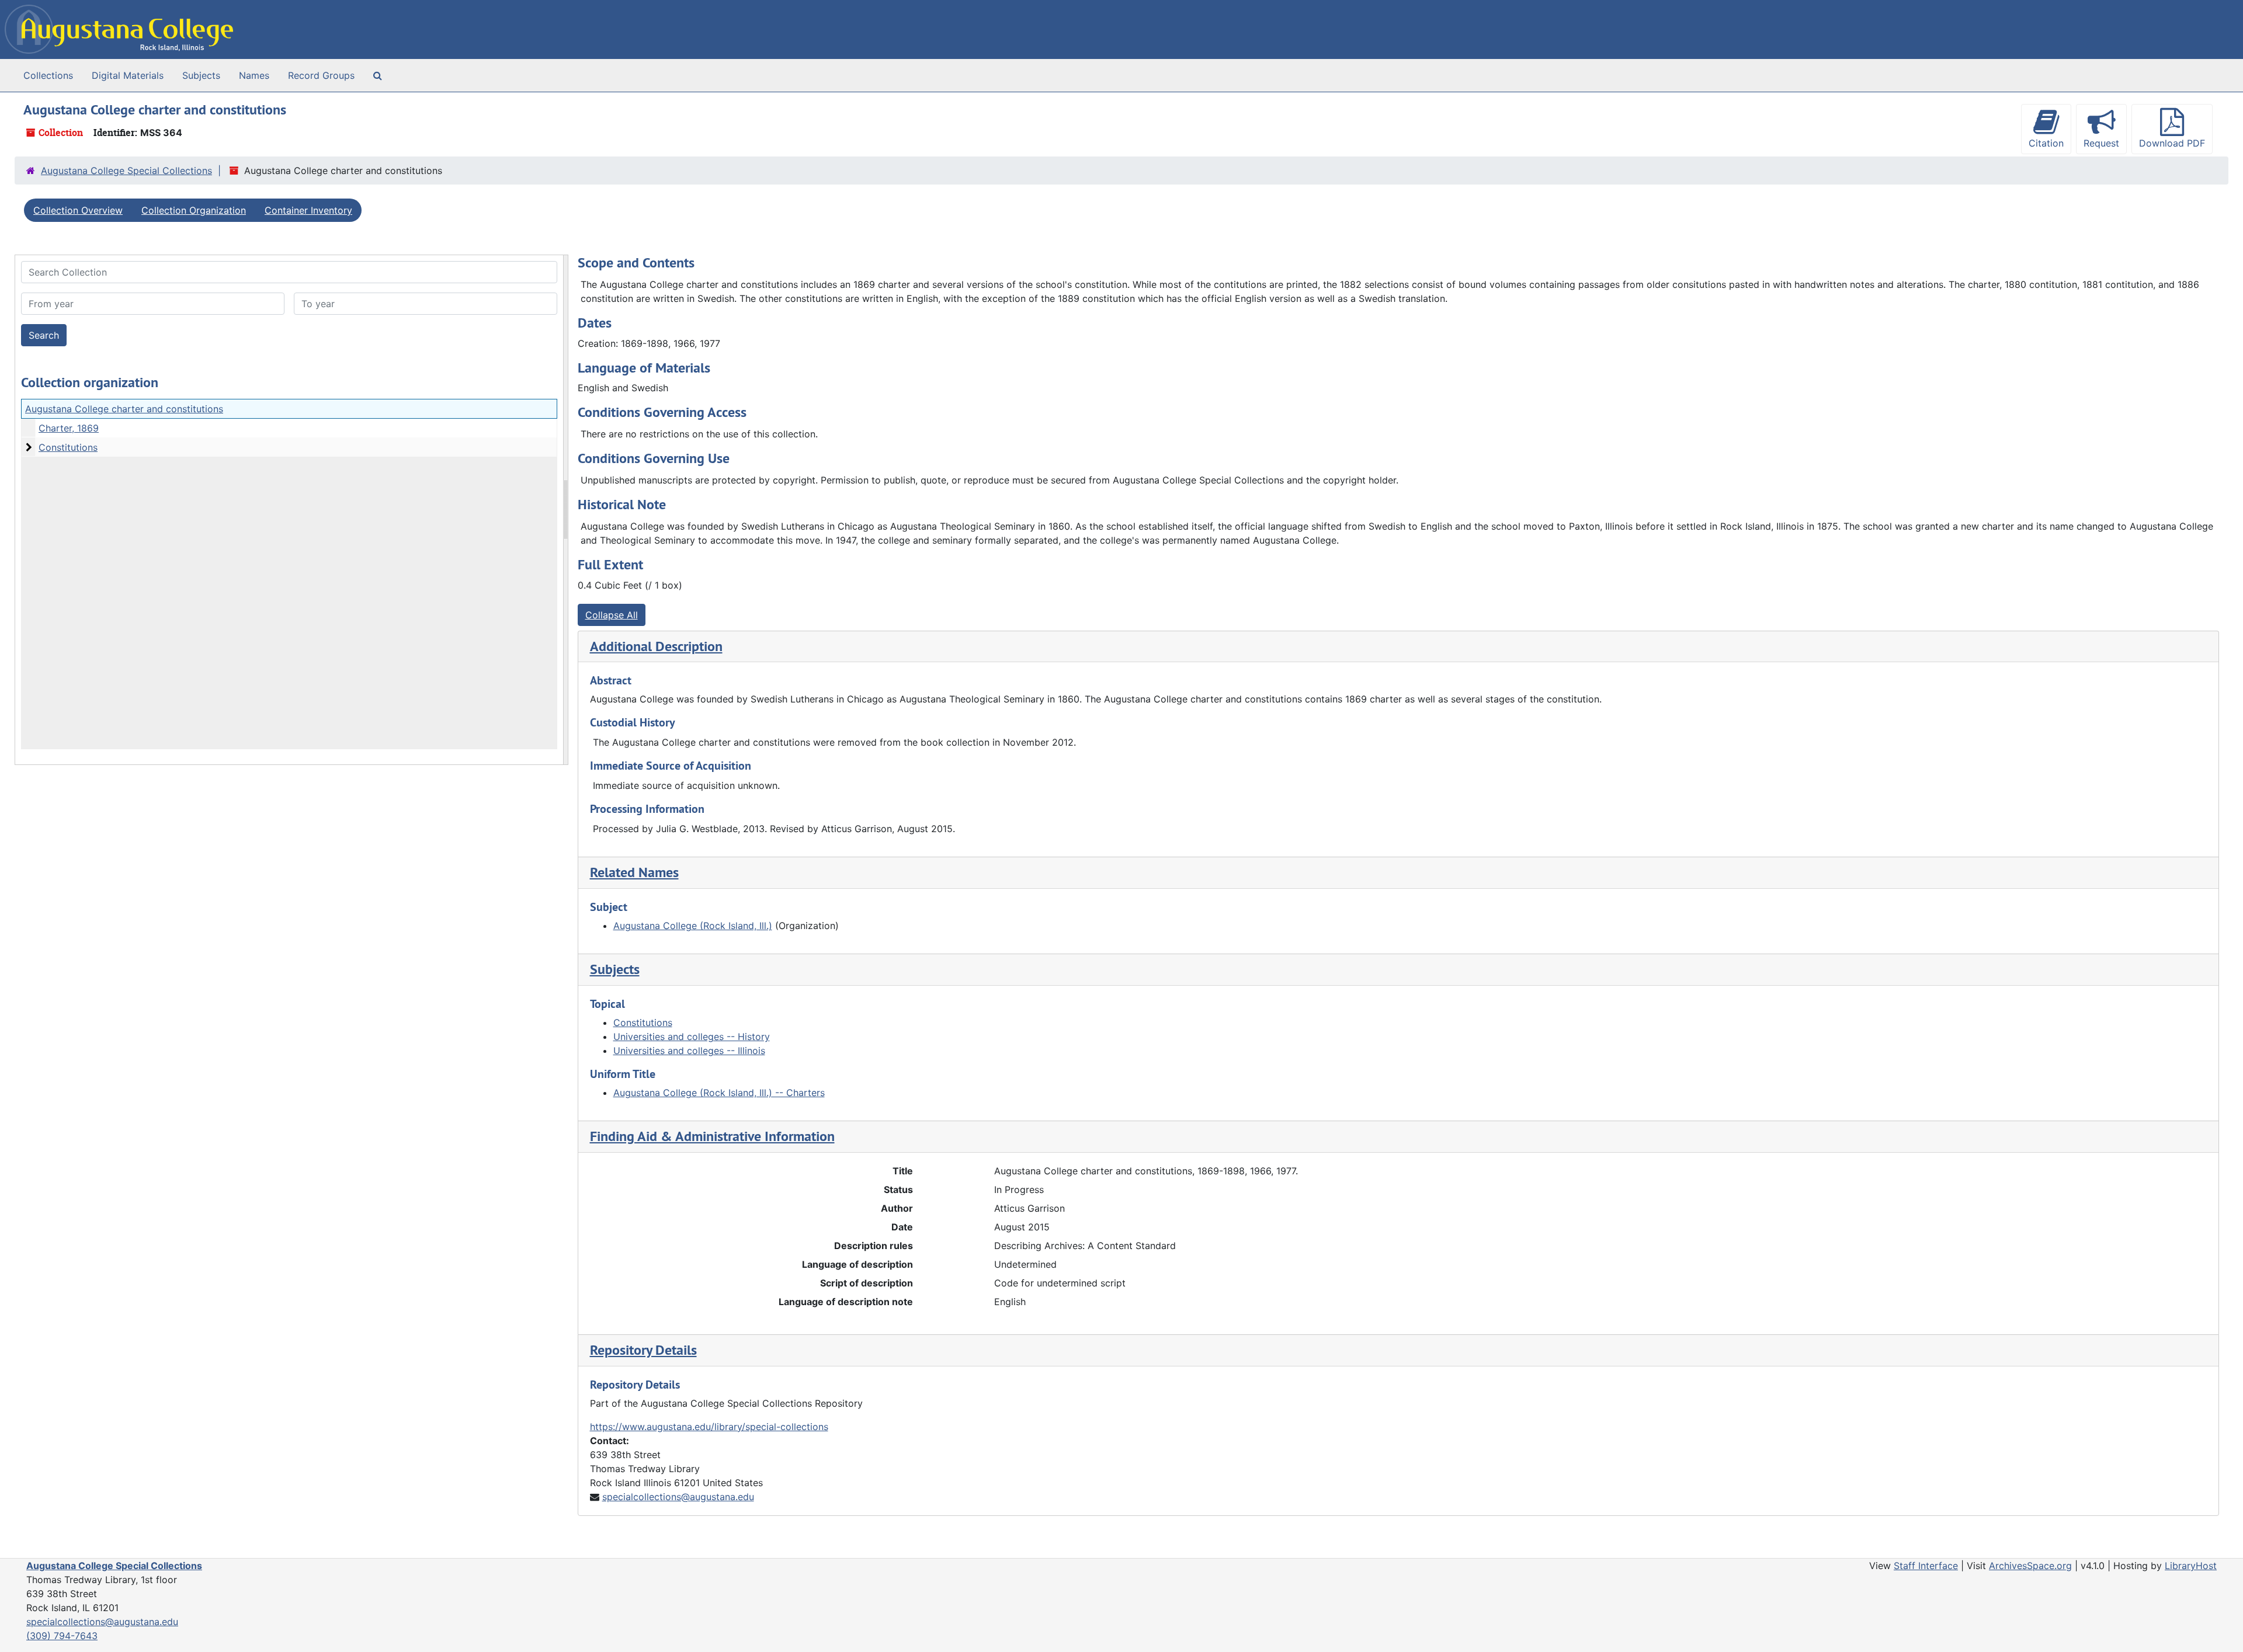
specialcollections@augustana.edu (678, 1497)
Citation (2046, 143)
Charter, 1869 (69, 428)
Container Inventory (308, 210)
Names (254, 75)
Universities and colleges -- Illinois (689, 1051)
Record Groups (321, 75)
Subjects (201, 75)
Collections (48, 75)
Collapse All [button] (612, 615)
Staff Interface (1926, 1566)
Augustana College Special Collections (126, 171)
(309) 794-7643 (62, 1636)
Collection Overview (78, 210)
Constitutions (68, 447)
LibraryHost (2191, 1566)
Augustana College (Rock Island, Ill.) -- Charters (719, 1093)
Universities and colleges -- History (692, 1037)
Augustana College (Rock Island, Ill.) (693, 926)
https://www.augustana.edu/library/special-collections (709, 1427)
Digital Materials (128, 75)
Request (2101, 143)
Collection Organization (194, 210)
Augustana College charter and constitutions (124, 409)
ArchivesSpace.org (2030, 1566)
